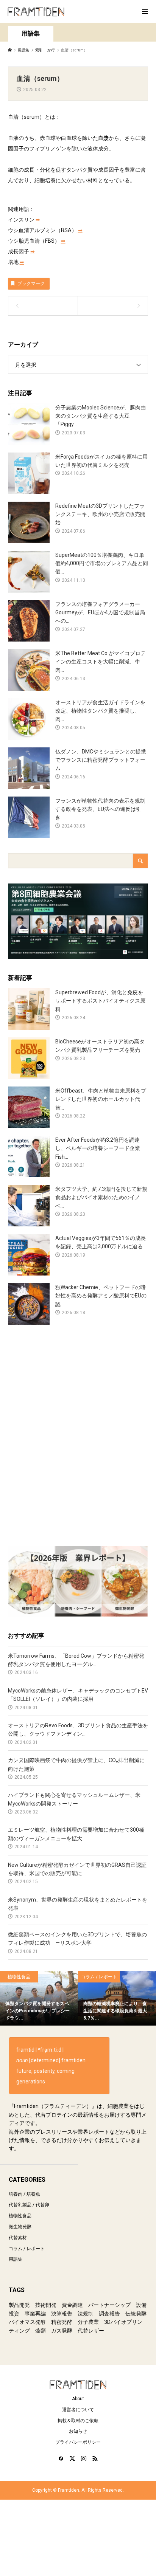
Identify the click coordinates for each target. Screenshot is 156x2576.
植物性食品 (20, 2216)
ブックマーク (31, 284)
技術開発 (46, 2305)
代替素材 (18, 2238)
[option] (39, 1998)
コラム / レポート (27, 2249)
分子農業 (88, 2322)
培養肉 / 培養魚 (24, 2194)
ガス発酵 (62, 2331)
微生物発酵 (20, 2227)
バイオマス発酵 (27, 2322)
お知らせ (78, 2431)
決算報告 (62, 2314)
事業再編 (35, 2314)
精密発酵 (62, 2322)
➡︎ (38, 220)
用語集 (16, 2259)
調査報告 (109, 2314)
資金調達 (72, 2305)
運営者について (78, 2410)
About (78, 2399)
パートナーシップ (109, 2305)
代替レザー (91, 2331)
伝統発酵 (136, 2314)
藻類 (41, 2331)
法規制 (86, 2314)
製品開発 (19, 2305)
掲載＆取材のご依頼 (78, 2421)
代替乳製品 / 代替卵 (29, 2205)
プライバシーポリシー (78, 2442)
